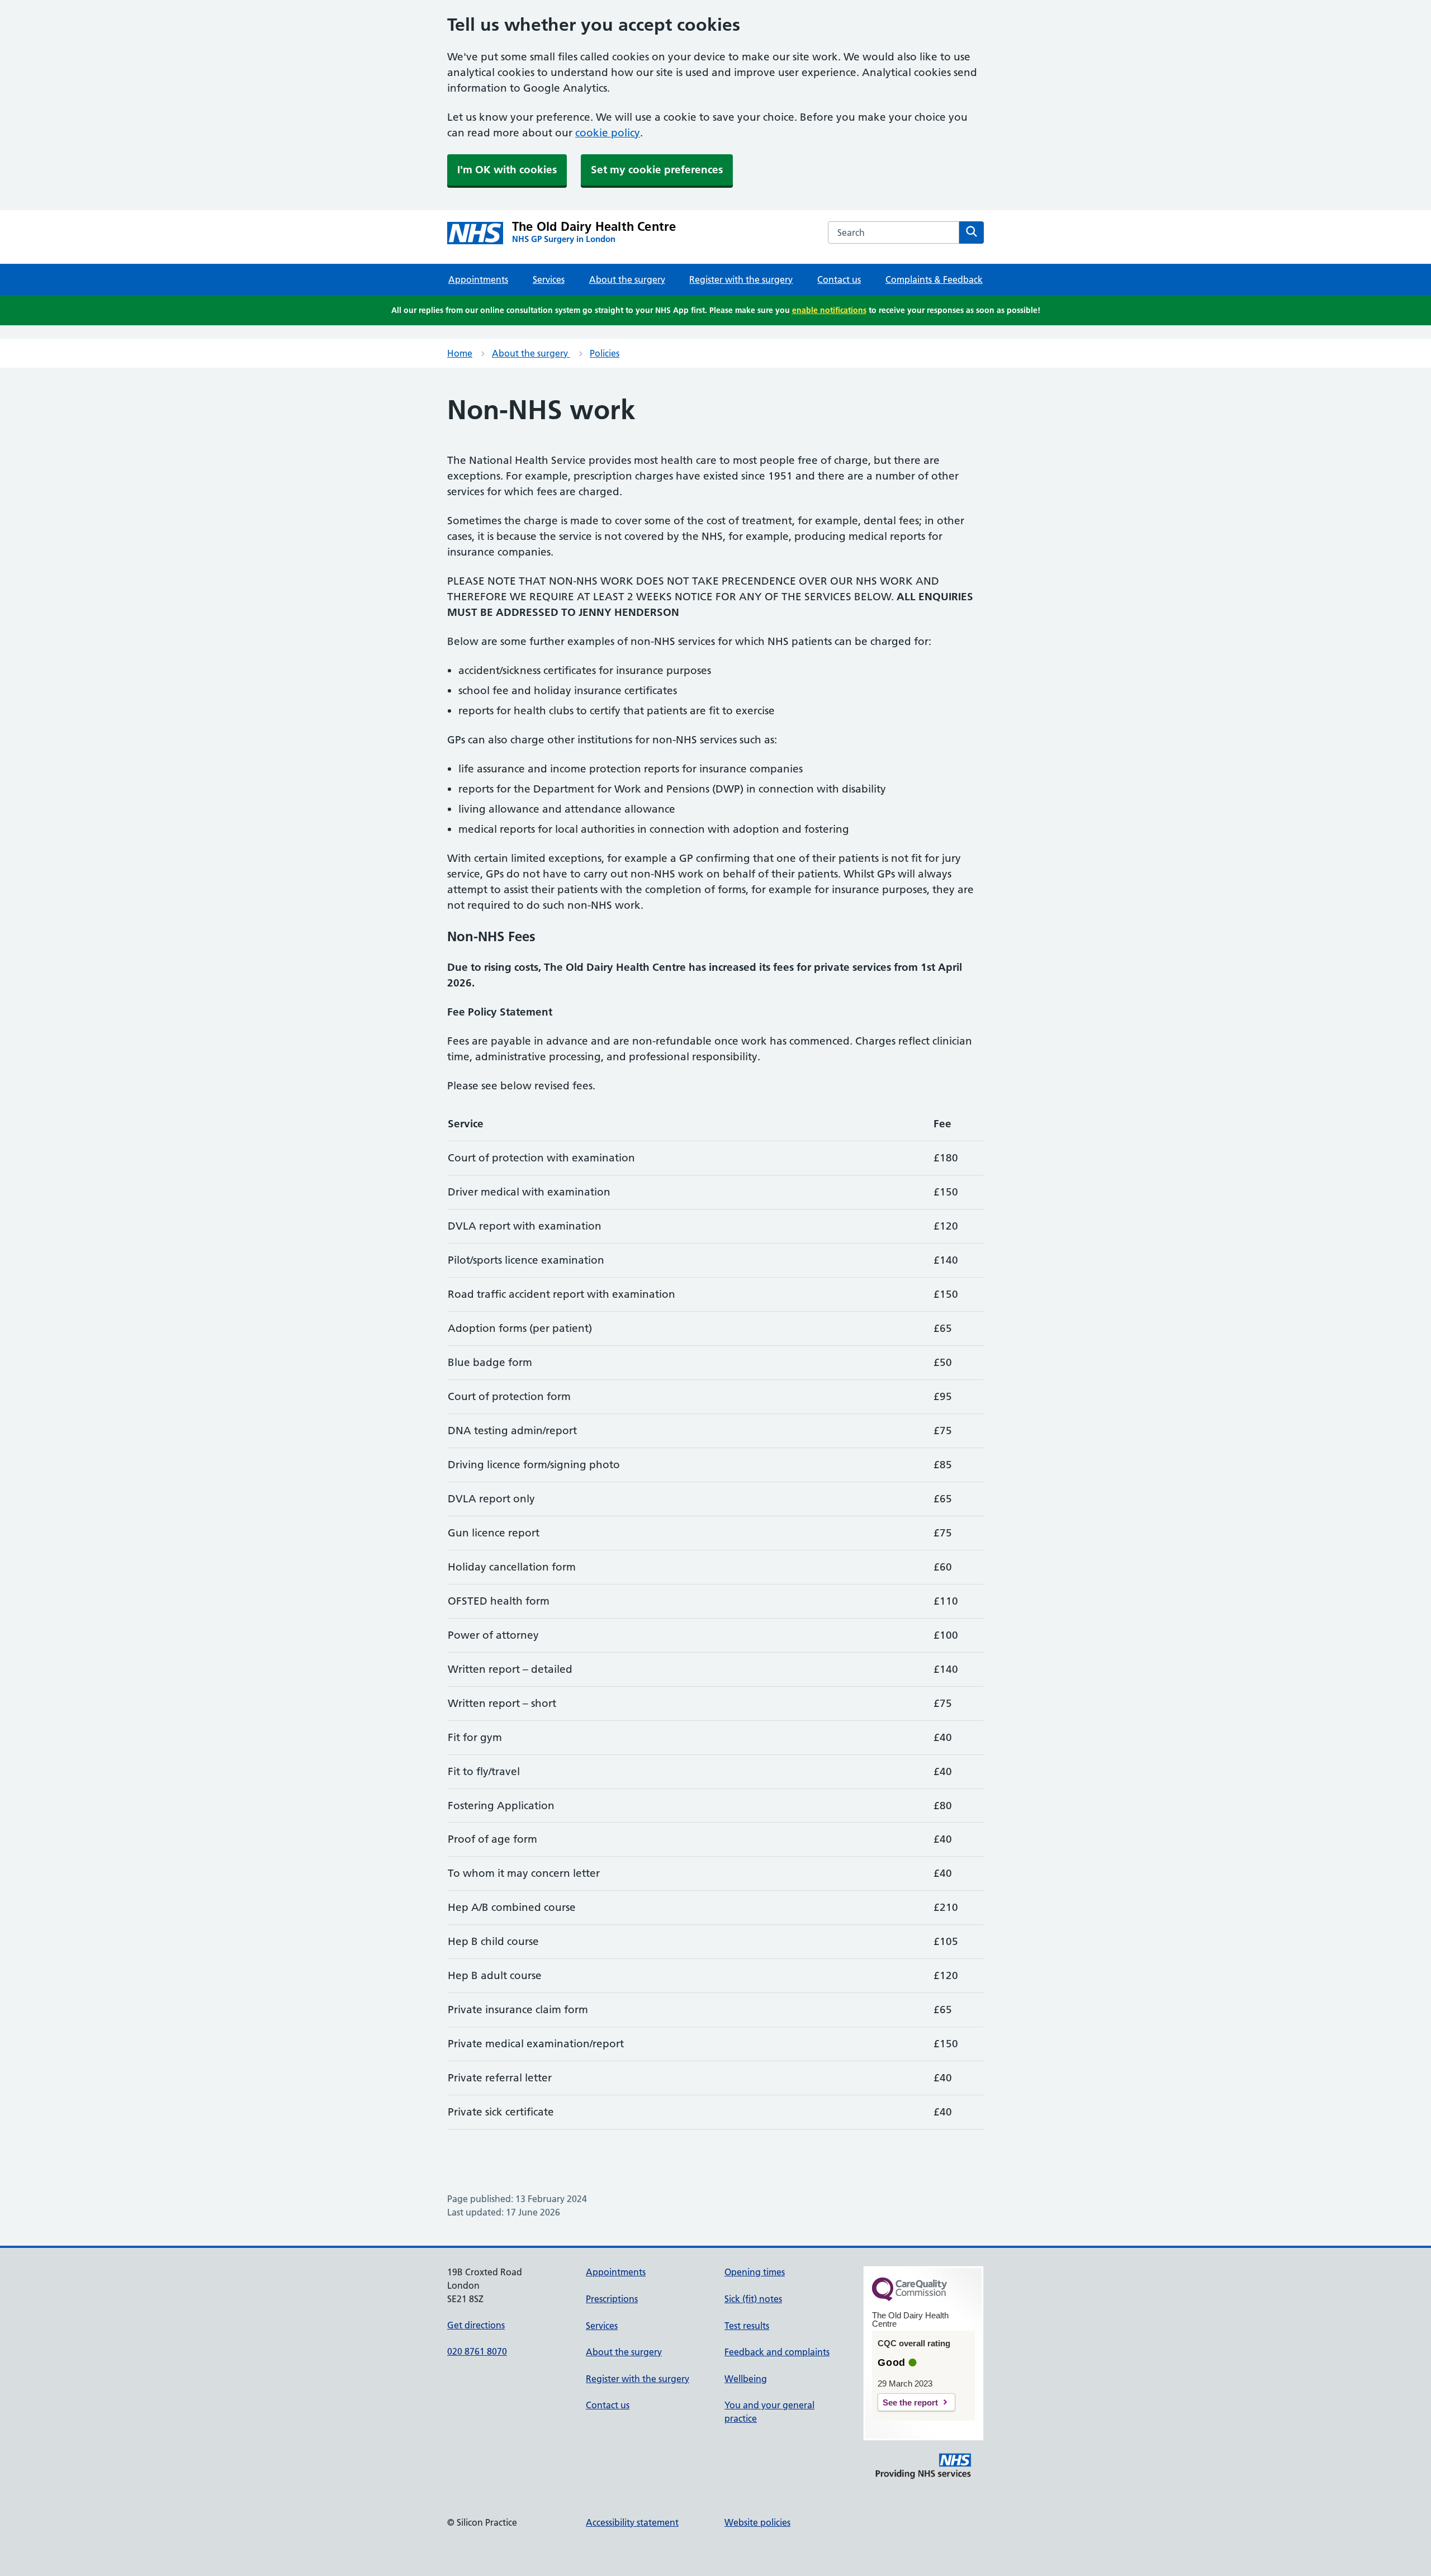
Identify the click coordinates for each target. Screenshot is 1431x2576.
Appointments (478, 279)
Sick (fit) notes (753, 2299)
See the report (910, 2402)
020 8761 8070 (477, 2351)
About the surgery (627, 279)
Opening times (755, 2272)
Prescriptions (612, 2299)
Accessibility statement (632, 2522)
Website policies (757, 2522)
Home (460, 353)
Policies (605, 353)
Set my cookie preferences (657, 170)
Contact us (839, 279)
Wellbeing (746, 2379)
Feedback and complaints (777, 2352)
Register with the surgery (741, 279)
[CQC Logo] (909, 2298)
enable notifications (829, 310)
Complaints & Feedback (934, 279)
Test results (747, 2326)
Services (549, 279)
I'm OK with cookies (507, 170)
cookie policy (608, 133)
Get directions (476, 2325)
